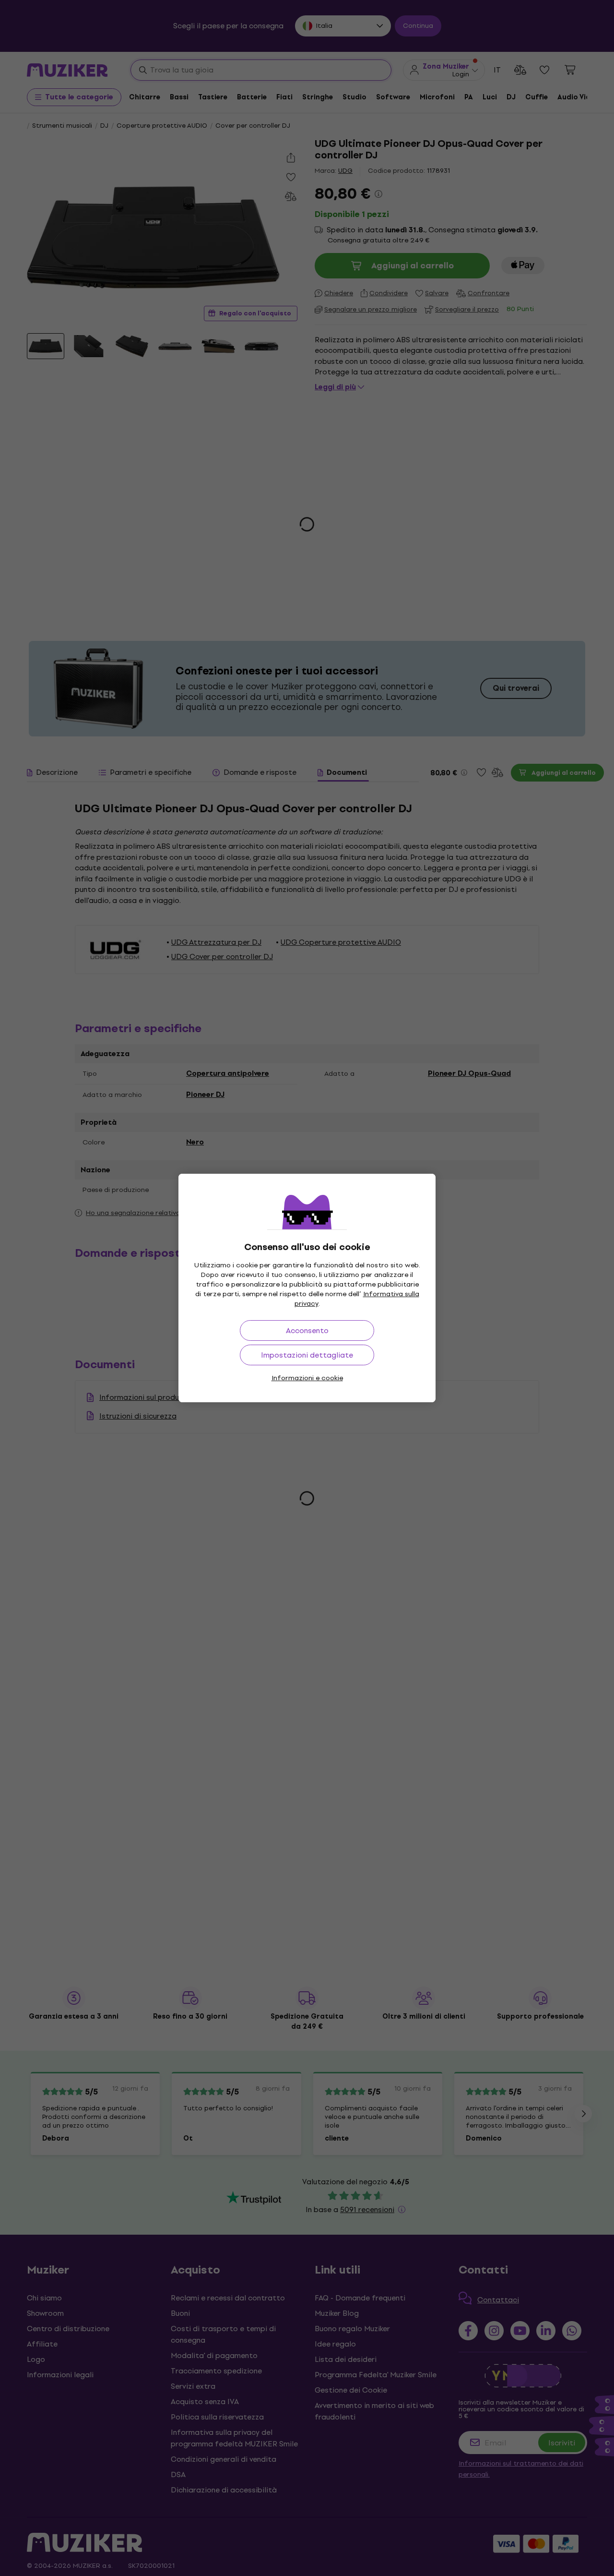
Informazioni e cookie (307, 1378)
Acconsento (307, 1330)
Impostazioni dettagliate (307, 1355)
